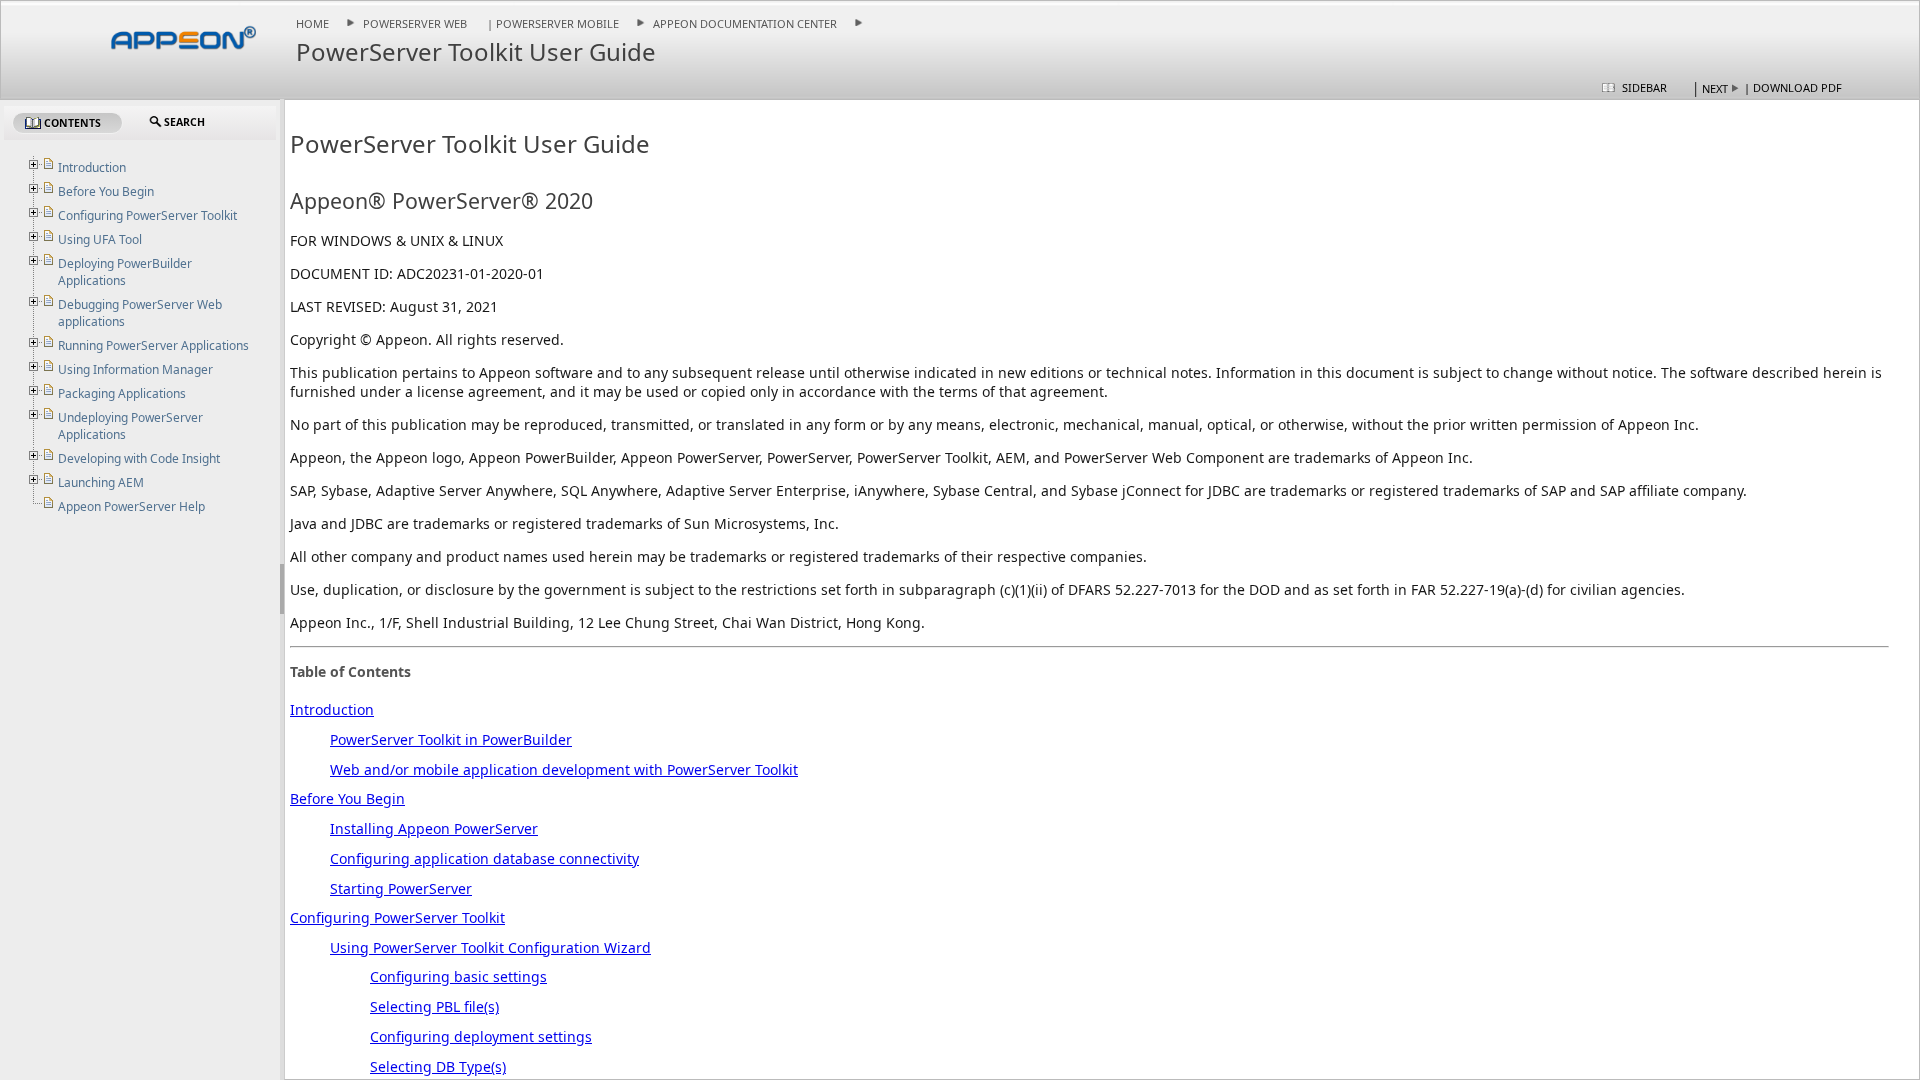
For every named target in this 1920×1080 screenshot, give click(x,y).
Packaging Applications (122, 393)
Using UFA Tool (100, 239)
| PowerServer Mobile (551, 23)
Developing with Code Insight (139, 458)
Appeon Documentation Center (745, 23)
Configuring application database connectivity (484, 858)
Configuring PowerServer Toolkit (397, 917)
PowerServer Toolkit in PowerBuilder (451, 739)
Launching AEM (101, 482)
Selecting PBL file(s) (434, 1006)
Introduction (332, 709)
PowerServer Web (415, 23)
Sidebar (1644, 87)
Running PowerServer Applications (153, 345)
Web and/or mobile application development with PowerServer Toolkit (564, 769)
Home (312, 23)
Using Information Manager (135, 369)
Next (1715, 88)
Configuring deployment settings (481, 1036)
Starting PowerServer (401, 888)
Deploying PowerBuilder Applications (125, 272)
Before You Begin (347, 798)
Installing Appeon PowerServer (434, 828)
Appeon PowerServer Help (131, 506)
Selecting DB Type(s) (438, 1066)
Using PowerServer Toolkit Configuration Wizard (490, 947)
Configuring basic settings (458, 976)
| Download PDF (1793, 87)
